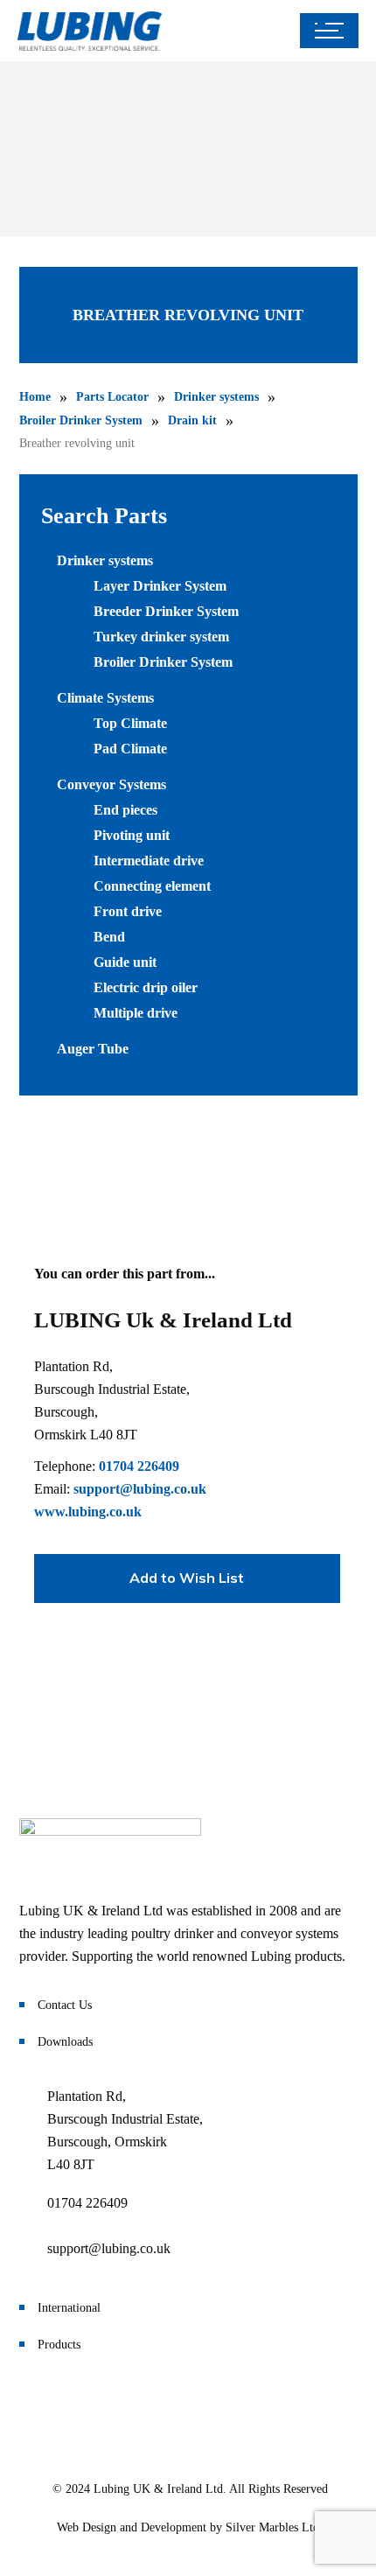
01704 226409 (139, 1466)
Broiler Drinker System (81, 420)
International (69, 2308)
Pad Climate (130, 749)
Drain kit (192, 420)
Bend (109, 937)
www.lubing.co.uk (88, 1512)
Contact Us (65, 2005)
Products (59, 2345)
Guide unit (125, 962)
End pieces (125, 810)
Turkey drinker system (161, 637)
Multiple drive (136, 1013)
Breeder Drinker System (166, 611)
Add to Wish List (187, 1578)
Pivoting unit (132, 835)
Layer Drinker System (160, 586)
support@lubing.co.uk (140, 1489)
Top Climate (130, 723)
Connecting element (152, 886)
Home (35, 397)
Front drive (128, 911)
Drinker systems (216, 397)
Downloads (65, 2042)
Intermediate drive (149, 861)
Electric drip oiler (146, 987)
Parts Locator (112, 397)
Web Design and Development (132, 2527)
